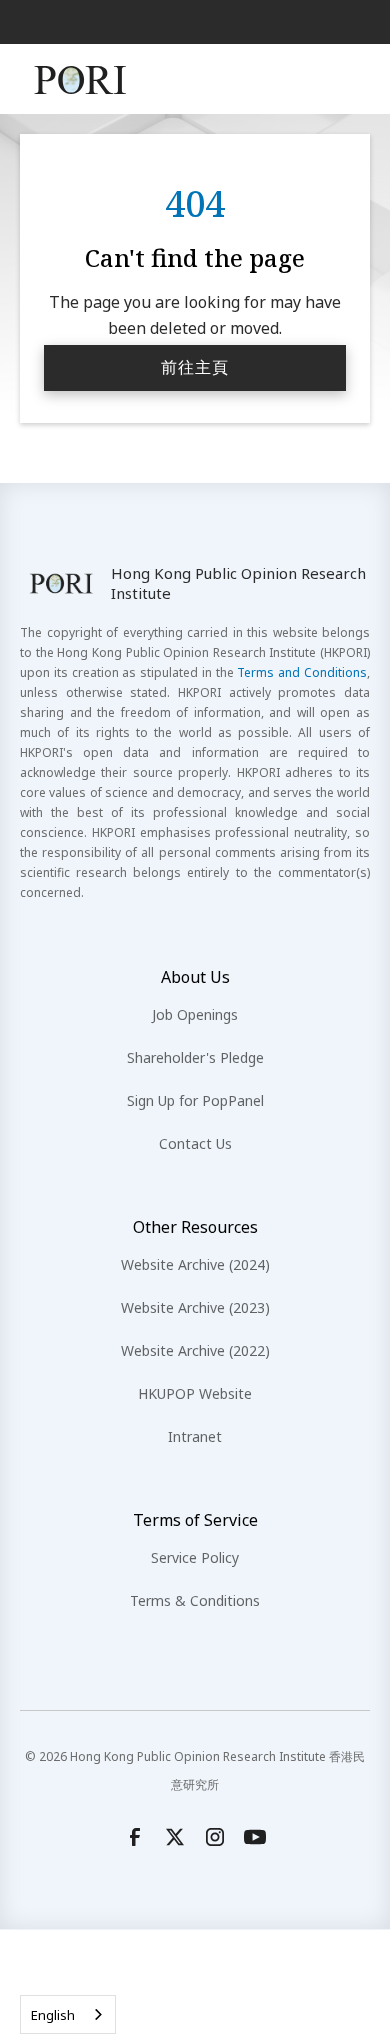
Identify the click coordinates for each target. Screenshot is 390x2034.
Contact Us (195, 1143)
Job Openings (195, 1014)
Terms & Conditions (195, 1600)
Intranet (195, 1436)
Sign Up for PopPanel (195, 1100)
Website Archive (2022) (195, 1350)
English (53, 2015)
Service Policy (195, 1557)
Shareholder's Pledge (195, 1057)
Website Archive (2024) (195, 1264)
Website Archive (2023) (195, 1307)
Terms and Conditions (302, 672)
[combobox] (68, 2014)
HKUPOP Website (195, 1393)
